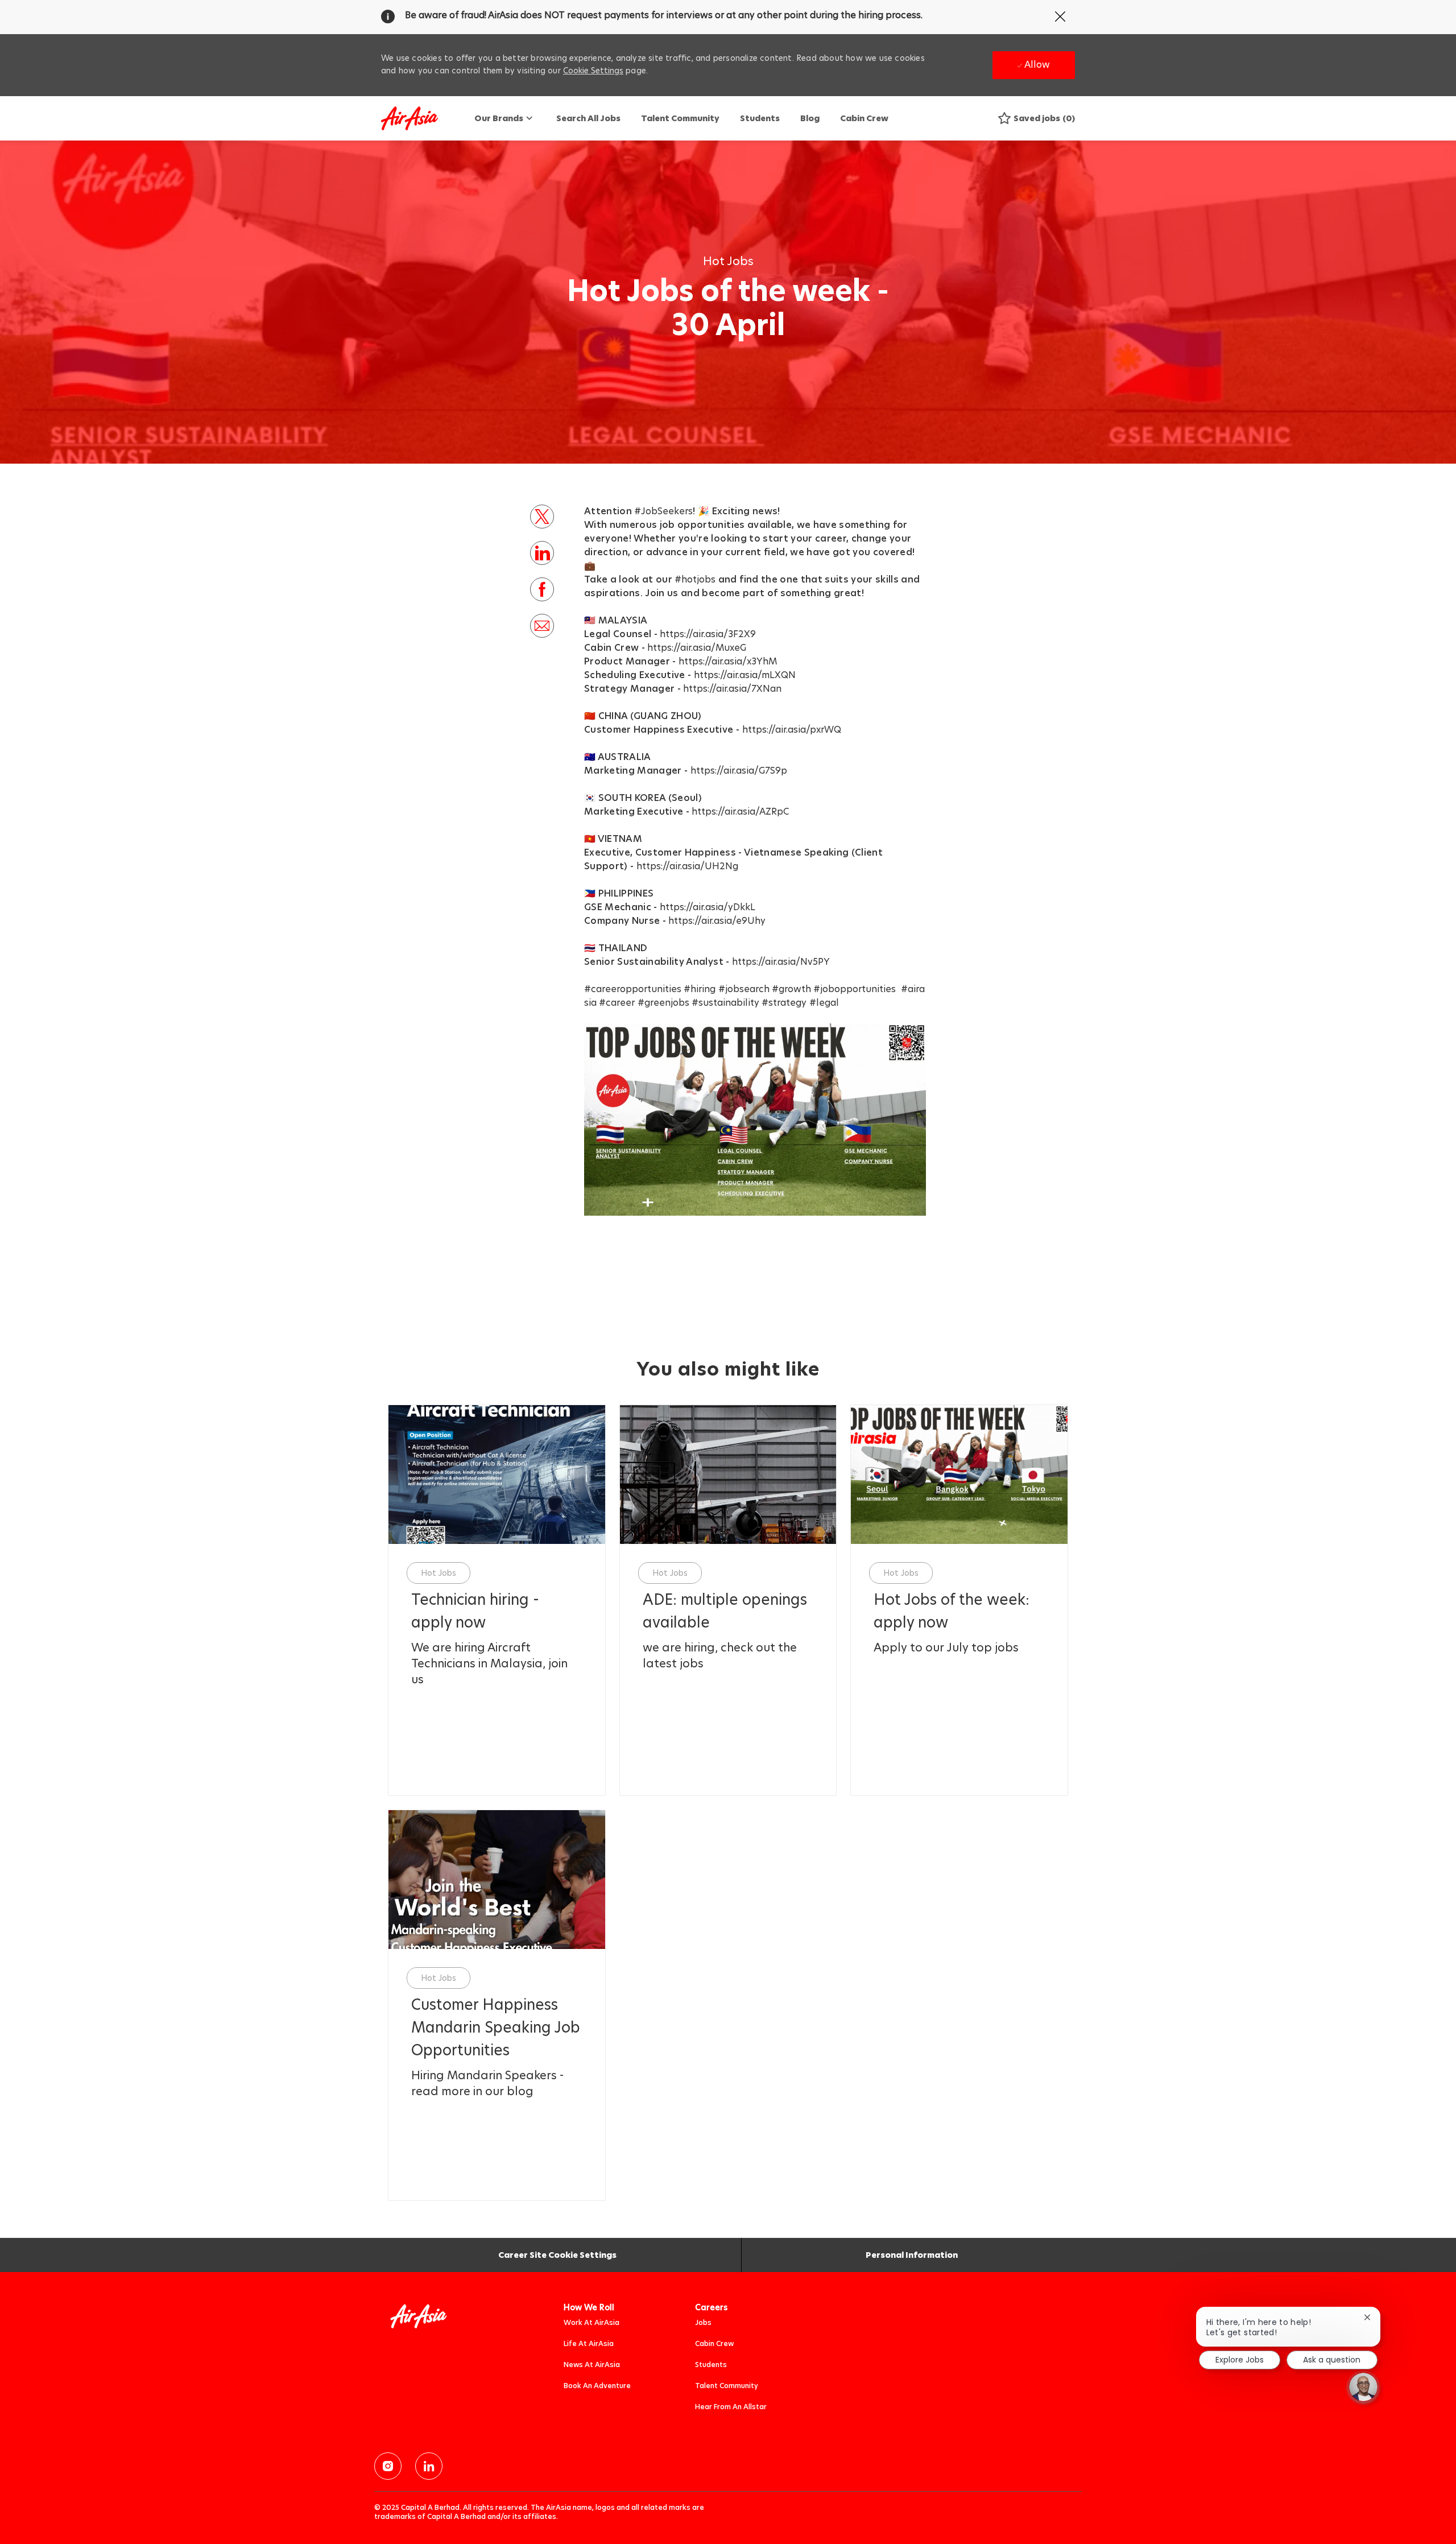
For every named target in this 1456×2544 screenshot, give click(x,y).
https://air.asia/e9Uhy (717, 921)
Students (760, 118)
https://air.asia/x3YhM (728, 661)
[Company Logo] (409, 119)
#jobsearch (744, 989)
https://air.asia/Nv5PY (781, 962)
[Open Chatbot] (1363, 2387)
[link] (497, 1611)
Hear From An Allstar (731, 2407)
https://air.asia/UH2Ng (687, 866)
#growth (791, 989)
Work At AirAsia (591, 2322)
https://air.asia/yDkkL (708, 907)
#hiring (700, 989)
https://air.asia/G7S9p (739, 771)
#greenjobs (663, 1003)
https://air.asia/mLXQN (745, 675)
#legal (824, 1003)
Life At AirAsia (589, 2343)
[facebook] (388, 2466)
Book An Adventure (597, 2386)
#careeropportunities (633, 989)
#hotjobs (695, 579)
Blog (810, 118)
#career (617, 1003)
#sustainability (725, 1003)
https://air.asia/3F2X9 (708, 634)
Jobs (703, 2322)
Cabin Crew (864, 118)
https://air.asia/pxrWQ (792, 730)
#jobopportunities (855, 989)
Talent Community (680, 118)
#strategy (784, 1003)
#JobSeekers (663, 511)
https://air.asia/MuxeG (697, 648)
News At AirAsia (592, 2365)
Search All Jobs (588, 118)
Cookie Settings (593, 71)
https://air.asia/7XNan (732, 689)
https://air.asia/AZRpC (740, 811)
